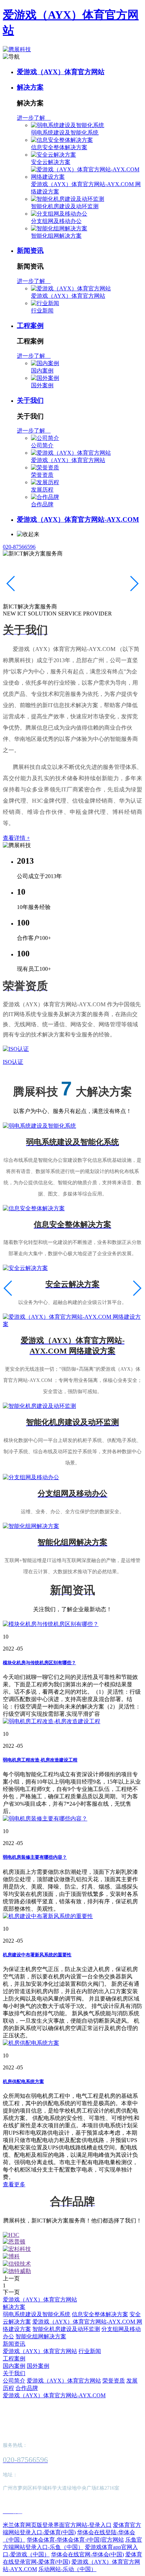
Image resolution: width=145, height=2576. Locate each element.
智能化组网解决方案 (56, 236)
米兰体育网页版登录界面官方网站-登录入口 (57, 2525)
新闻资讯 (30, 251)
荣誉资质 (42, 475)
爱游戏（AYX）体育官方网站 (61, 72)
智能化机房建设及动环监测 (65, 206)
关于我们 (30, 400)
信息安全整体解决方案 (59, 147)
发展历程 (42, 490)
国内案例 (42, 371)
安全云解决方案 (51, 162)
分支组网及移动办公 (56, 221)
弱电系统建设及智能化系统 (65, 133)
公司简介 (42, 445)
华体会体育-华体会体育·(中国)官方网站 (75, 2540)
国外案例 (42, 385)
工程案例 (30, 326)
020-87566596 (19, 547)
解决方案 (30, 87)
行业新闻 (42, 311)
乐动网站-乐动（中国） (67, 2569)
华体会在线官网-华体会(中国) (87, 2554)
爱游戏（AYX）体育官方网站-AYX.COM (78, 519)
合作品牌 (42, 504)
